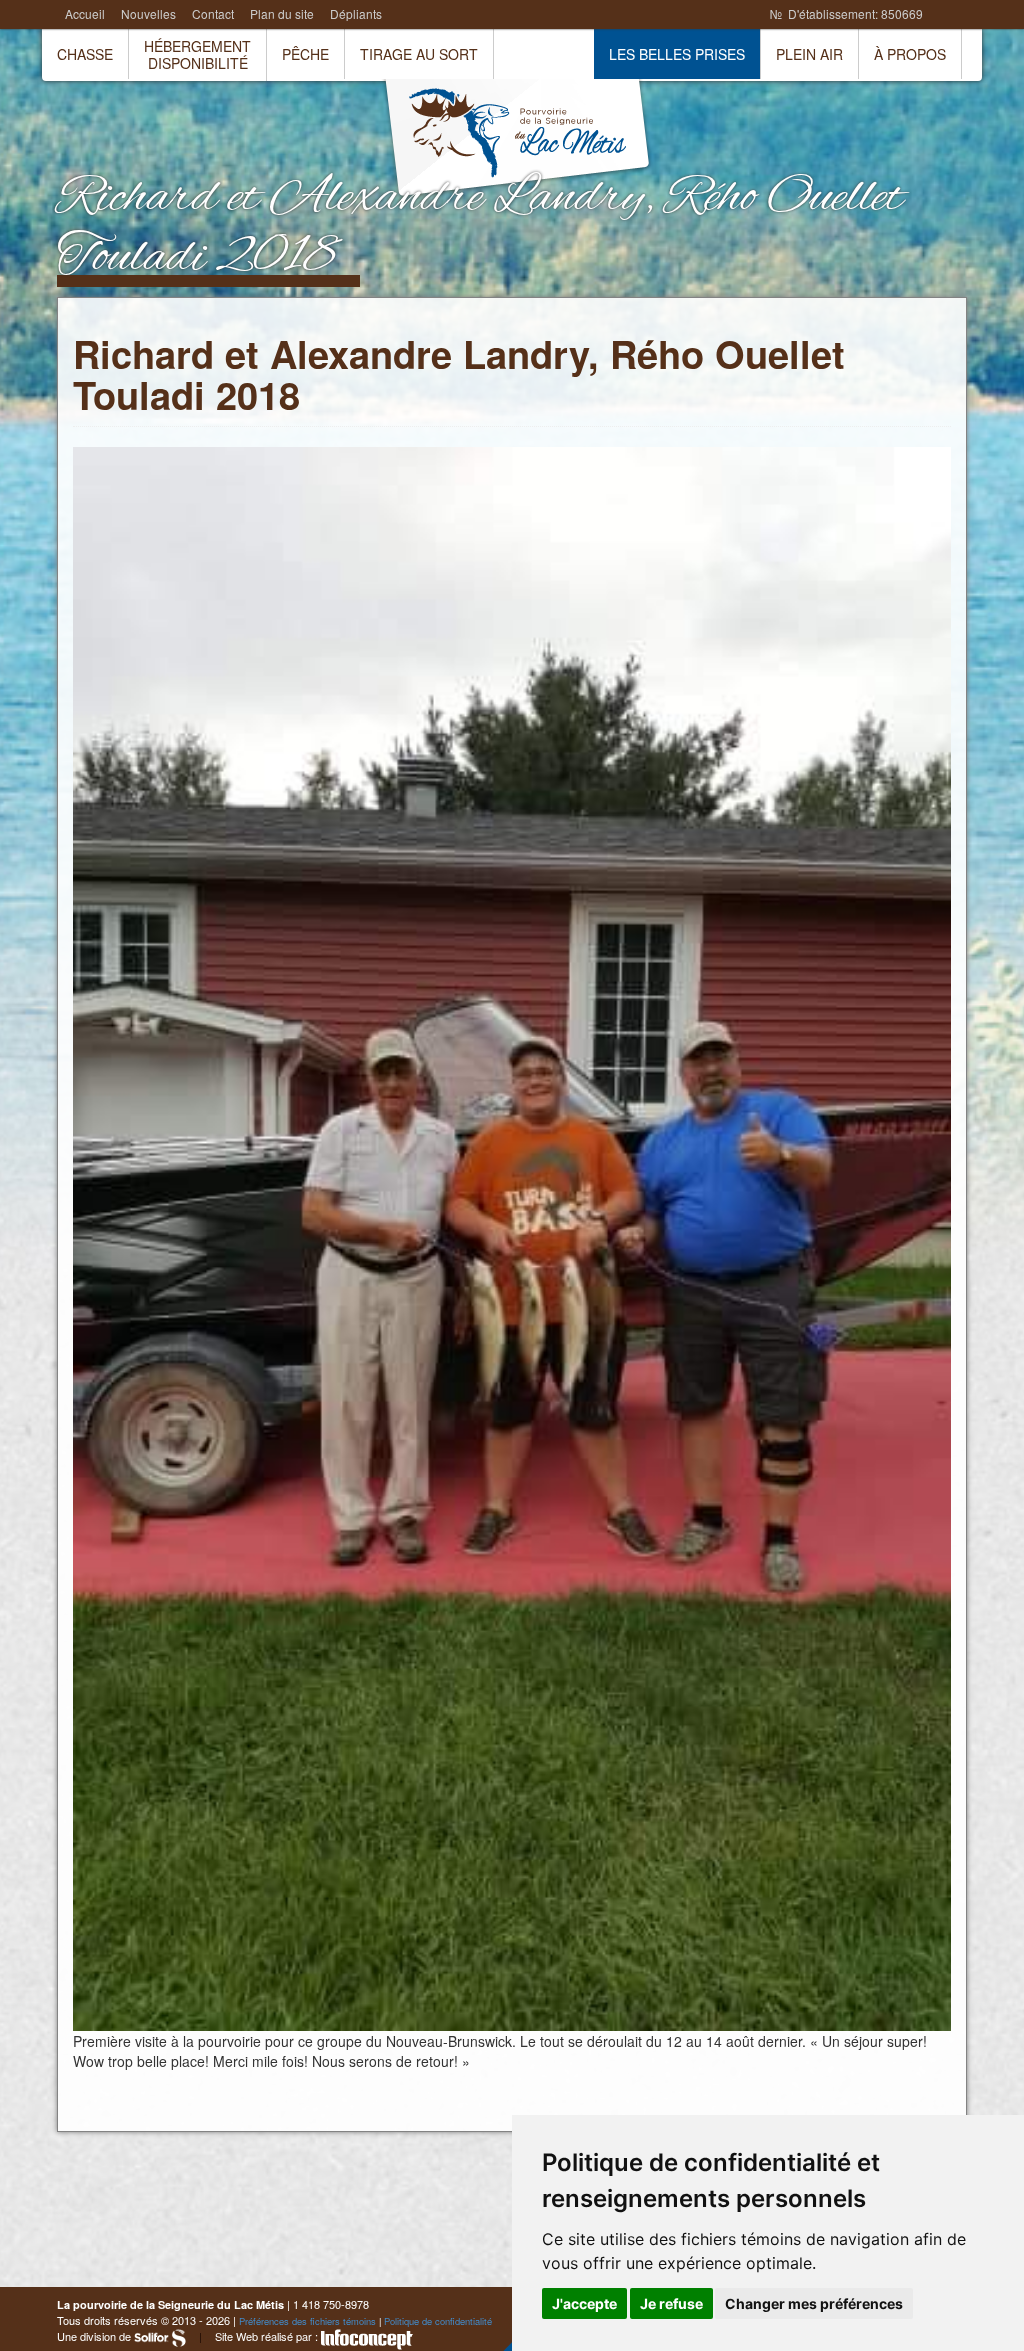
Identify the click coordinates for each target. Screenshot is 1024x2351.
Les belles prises (677, 54)
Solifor (160, 2338)
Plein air (809, 54)
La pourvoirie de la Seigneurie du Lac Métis (517, 140)
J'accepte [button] (584, 2303)
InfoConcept (367, 2339)
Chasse (85, 54)
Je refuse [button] (671, 2303)
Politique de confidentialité (438, 2321)
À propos (910, 54)
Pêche (305, 54)
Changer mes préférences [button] (814, 2303)
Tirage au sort (419, 54)
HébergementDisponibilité (197, 54)
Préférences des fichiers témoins (307, 2321)
